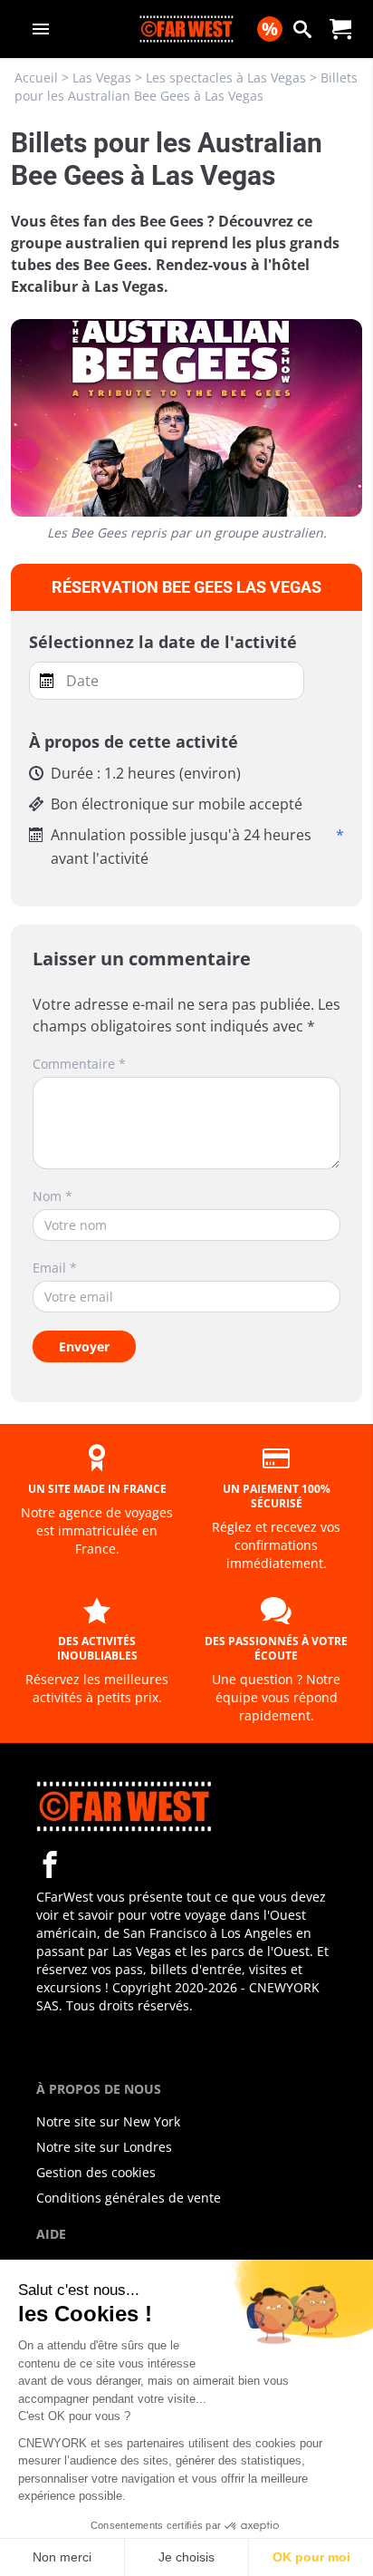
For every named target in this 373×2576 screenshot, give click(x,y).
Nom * (53, 1196)
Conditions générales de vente (129, 2198)
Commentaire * (79, 1064)
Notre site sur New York (108, 2121)
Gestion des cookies (96, 2172)
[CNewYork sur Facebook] (50, 1864)
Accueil (36, 77)
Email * (55, 1268)
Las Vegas (102, 77)
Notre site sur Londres (104, 2147)
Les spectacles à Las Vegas (226, 77)
